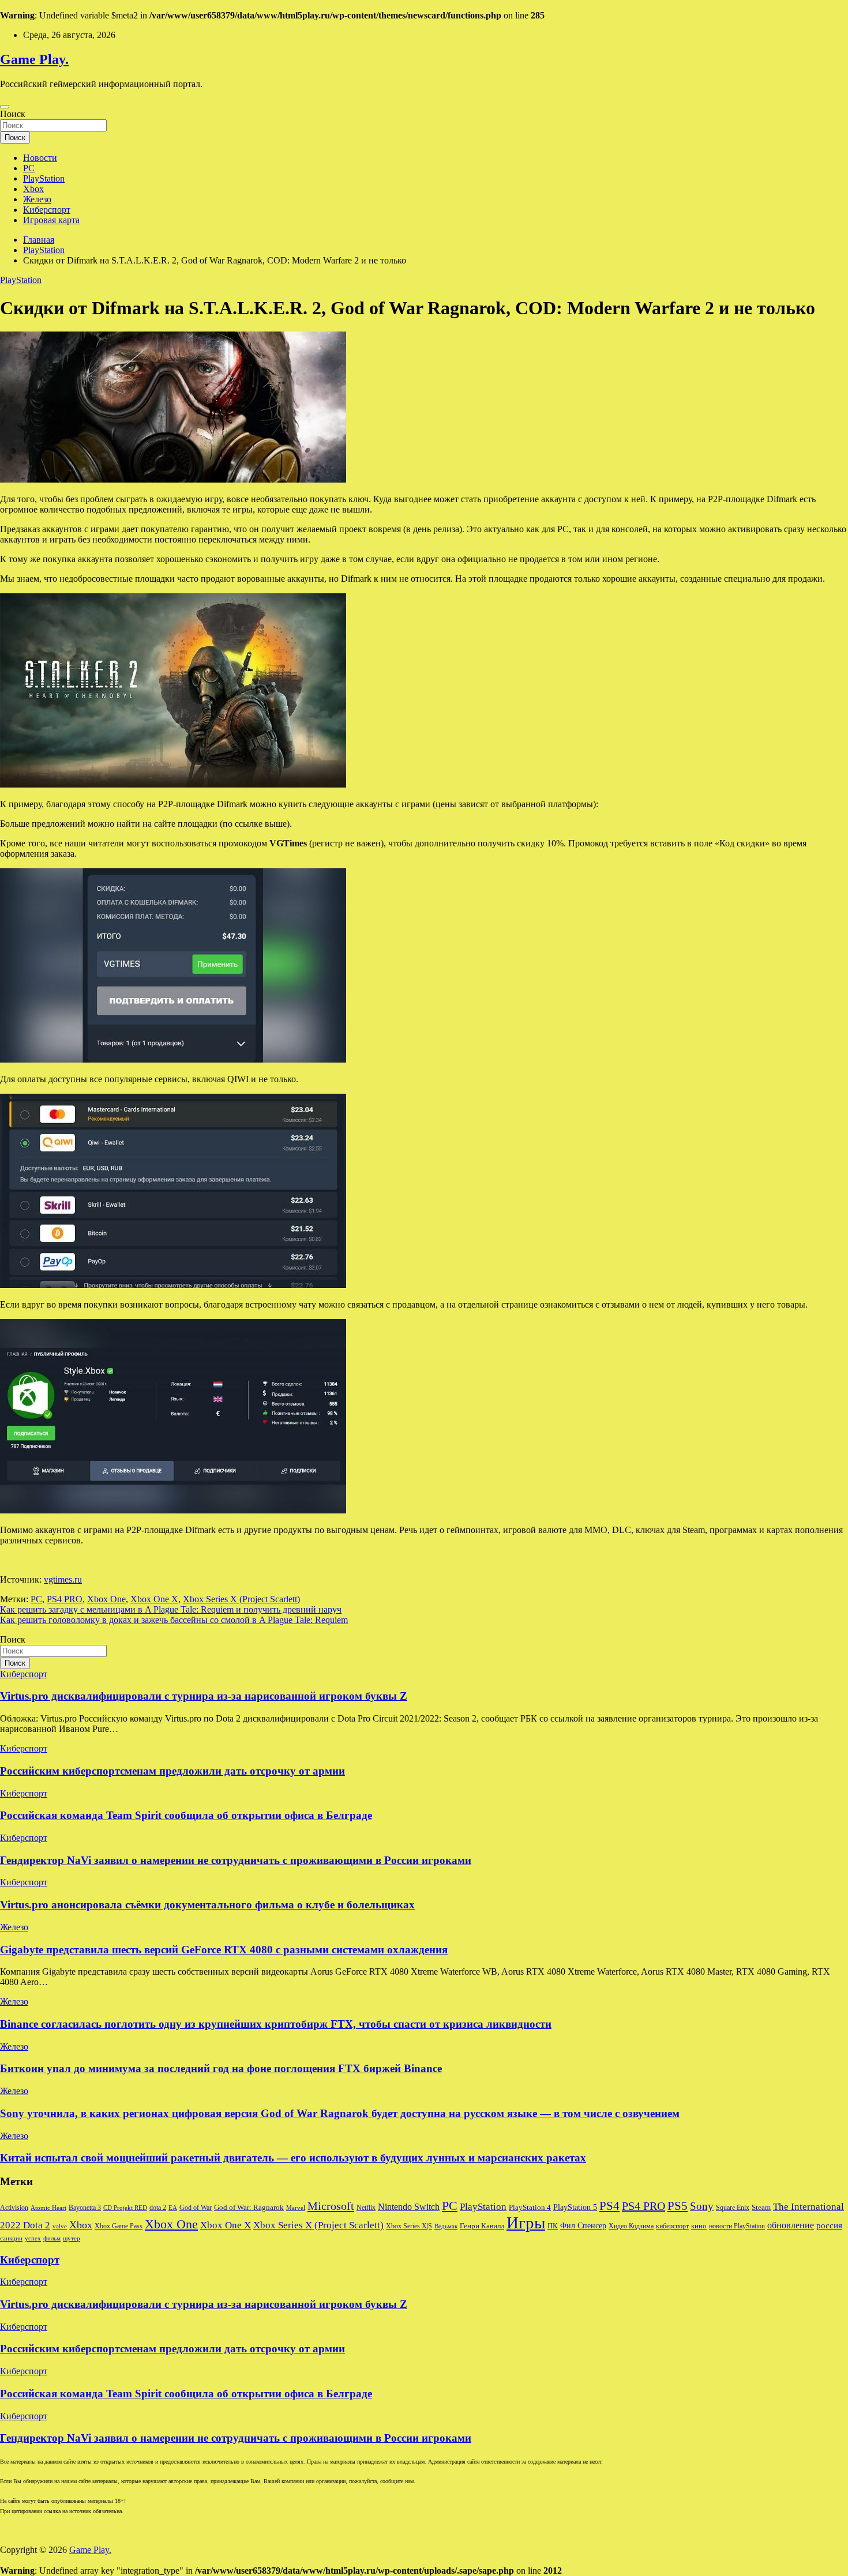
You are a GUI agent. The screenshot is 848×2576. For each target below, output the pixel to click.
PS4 (609, 2206)
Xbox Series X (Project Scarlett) (241, 1599)
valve (60, 2226)
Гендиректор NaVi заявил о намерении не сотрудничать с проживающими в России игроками (236, 1860)
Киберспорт (47, 210)
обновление (791, 2225)
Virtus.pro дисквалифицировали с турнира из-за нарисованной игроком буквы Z (204, 1696)
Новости (40, 158)
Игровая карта (51, 220)
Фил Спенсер (583, 2226)
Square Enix (733, 2208)
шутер (72, 2238)
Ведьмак (446, 2226)
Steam (761, 2208)
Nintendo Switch (409, 2207)
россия (829, 2225)
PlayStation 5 (575, 2207)
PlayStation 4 (530, 2208)
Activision (14, 2208)
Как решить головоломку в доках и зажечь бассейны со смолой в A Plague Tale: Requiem (174, 1620)
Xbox (33, 189)
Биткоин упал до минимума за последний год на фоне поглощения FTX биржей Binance (221, 2068)
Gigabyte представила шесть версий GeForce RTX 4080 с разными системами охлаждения (224, 1950)
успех (33, 2238)
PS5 (678, 2206)
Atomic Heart (48, 2208)
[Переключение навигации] (5, 107)
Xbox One (106, 1599)
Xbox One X (154, 1599)
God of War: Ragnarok (249, 2208)
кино (699, 2226)
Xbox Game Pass (119, 2226)
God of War (196, 2208)
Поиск (13, 114)
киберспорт (672, 2226)
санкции (11, 2238)
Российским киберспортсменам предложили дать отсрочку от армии (172, 1771)
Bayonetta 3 (85, 2208)
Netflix (366, 2208)
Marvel (296, 2208)
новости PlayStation (737, 2226)
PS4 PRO (65, 1599)
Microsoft (331, 2206)
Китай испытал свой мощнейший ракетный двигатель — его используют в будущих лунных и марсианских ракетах (293, 2158)
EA (173, 2208)
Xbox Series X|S (409, 2226)
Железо (37, 199)
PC (29, 168)
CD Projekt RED (125, 2208)
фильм (52, 2238)
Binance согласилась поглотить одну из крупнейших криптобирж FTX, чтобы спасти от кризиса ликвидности (276, 2024)
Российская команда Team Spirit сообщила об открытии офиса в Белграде (186, 1815)
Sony (702, 2206)
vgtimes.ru (63, 1579)
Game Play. (34, 59)
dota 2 (158, 2208)
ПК (553, 2226)
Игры (526, 2223)
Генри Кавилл (482, 2226)
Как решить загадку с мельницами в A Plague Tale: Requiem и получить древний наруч (171, 1609)
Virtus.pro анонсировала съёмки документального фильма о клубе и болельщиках (207, 1905)
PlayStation (44, 178)
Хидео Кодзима (631, 2226)
